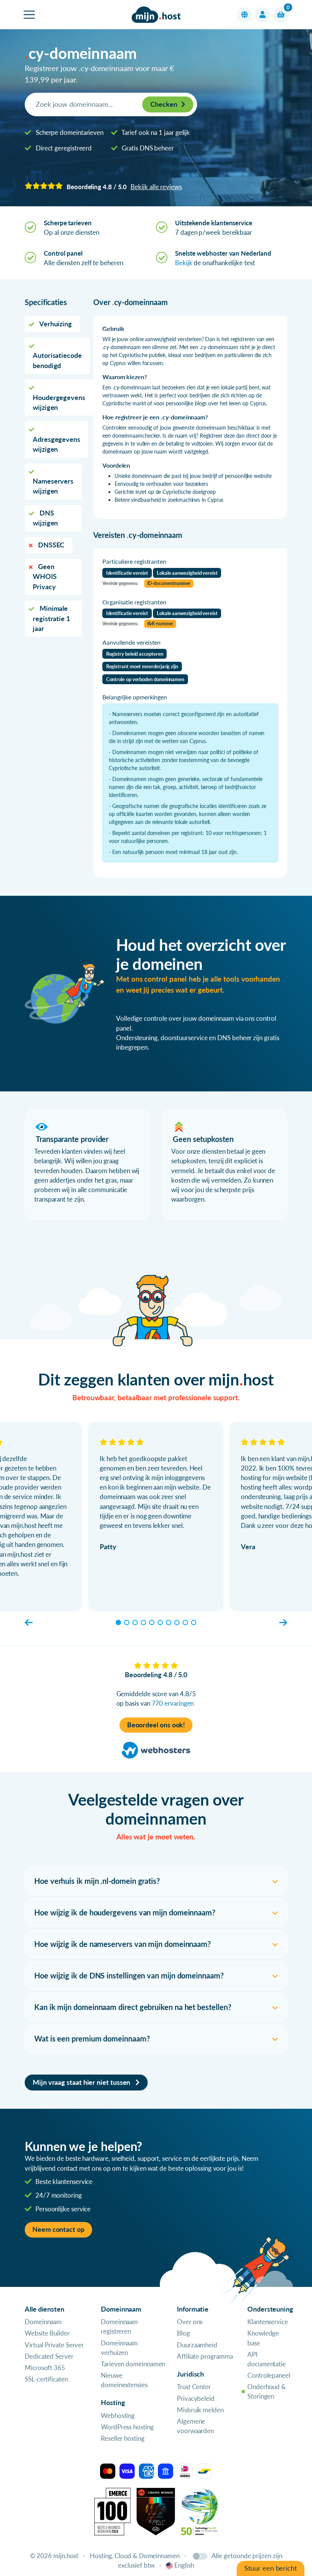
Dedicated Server (49, 2356)
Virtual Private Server (54, 2345)
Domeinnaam (43, 2322)
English (184, 2565)
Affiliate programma (205, 2356)
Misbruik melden (200, 2410)
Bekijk (184, 263)
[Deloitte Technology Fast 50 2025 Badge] (199, 2510)
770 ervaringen (173, 1703)
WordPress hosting (127, 2427)
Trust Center (194, 2387)
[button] (244, 15)
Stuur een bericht (271, 2568)
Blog (183, 2333)
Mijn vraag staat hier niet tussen (82, 2082)
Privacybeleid (196, 2398)
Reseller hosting (123, 2438)
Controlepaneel (269, 2375)
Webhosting (118, 2415)
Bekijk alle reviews (156, 187)
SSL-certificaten (46, 2379)
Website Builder (47, 2333)
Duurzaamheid (197, 2345)
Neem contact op (58, 2229)
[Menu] (29, 15)
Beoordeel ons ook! (156, 1725)
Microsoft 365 (45, 2368)
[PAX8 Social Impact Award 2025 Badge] (156, 2510)
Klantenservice (268, 2322)
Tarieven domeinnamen (133, 2364)
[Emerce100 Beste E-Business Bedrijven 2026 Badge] (112, 2510)
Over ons (190, 2322)
